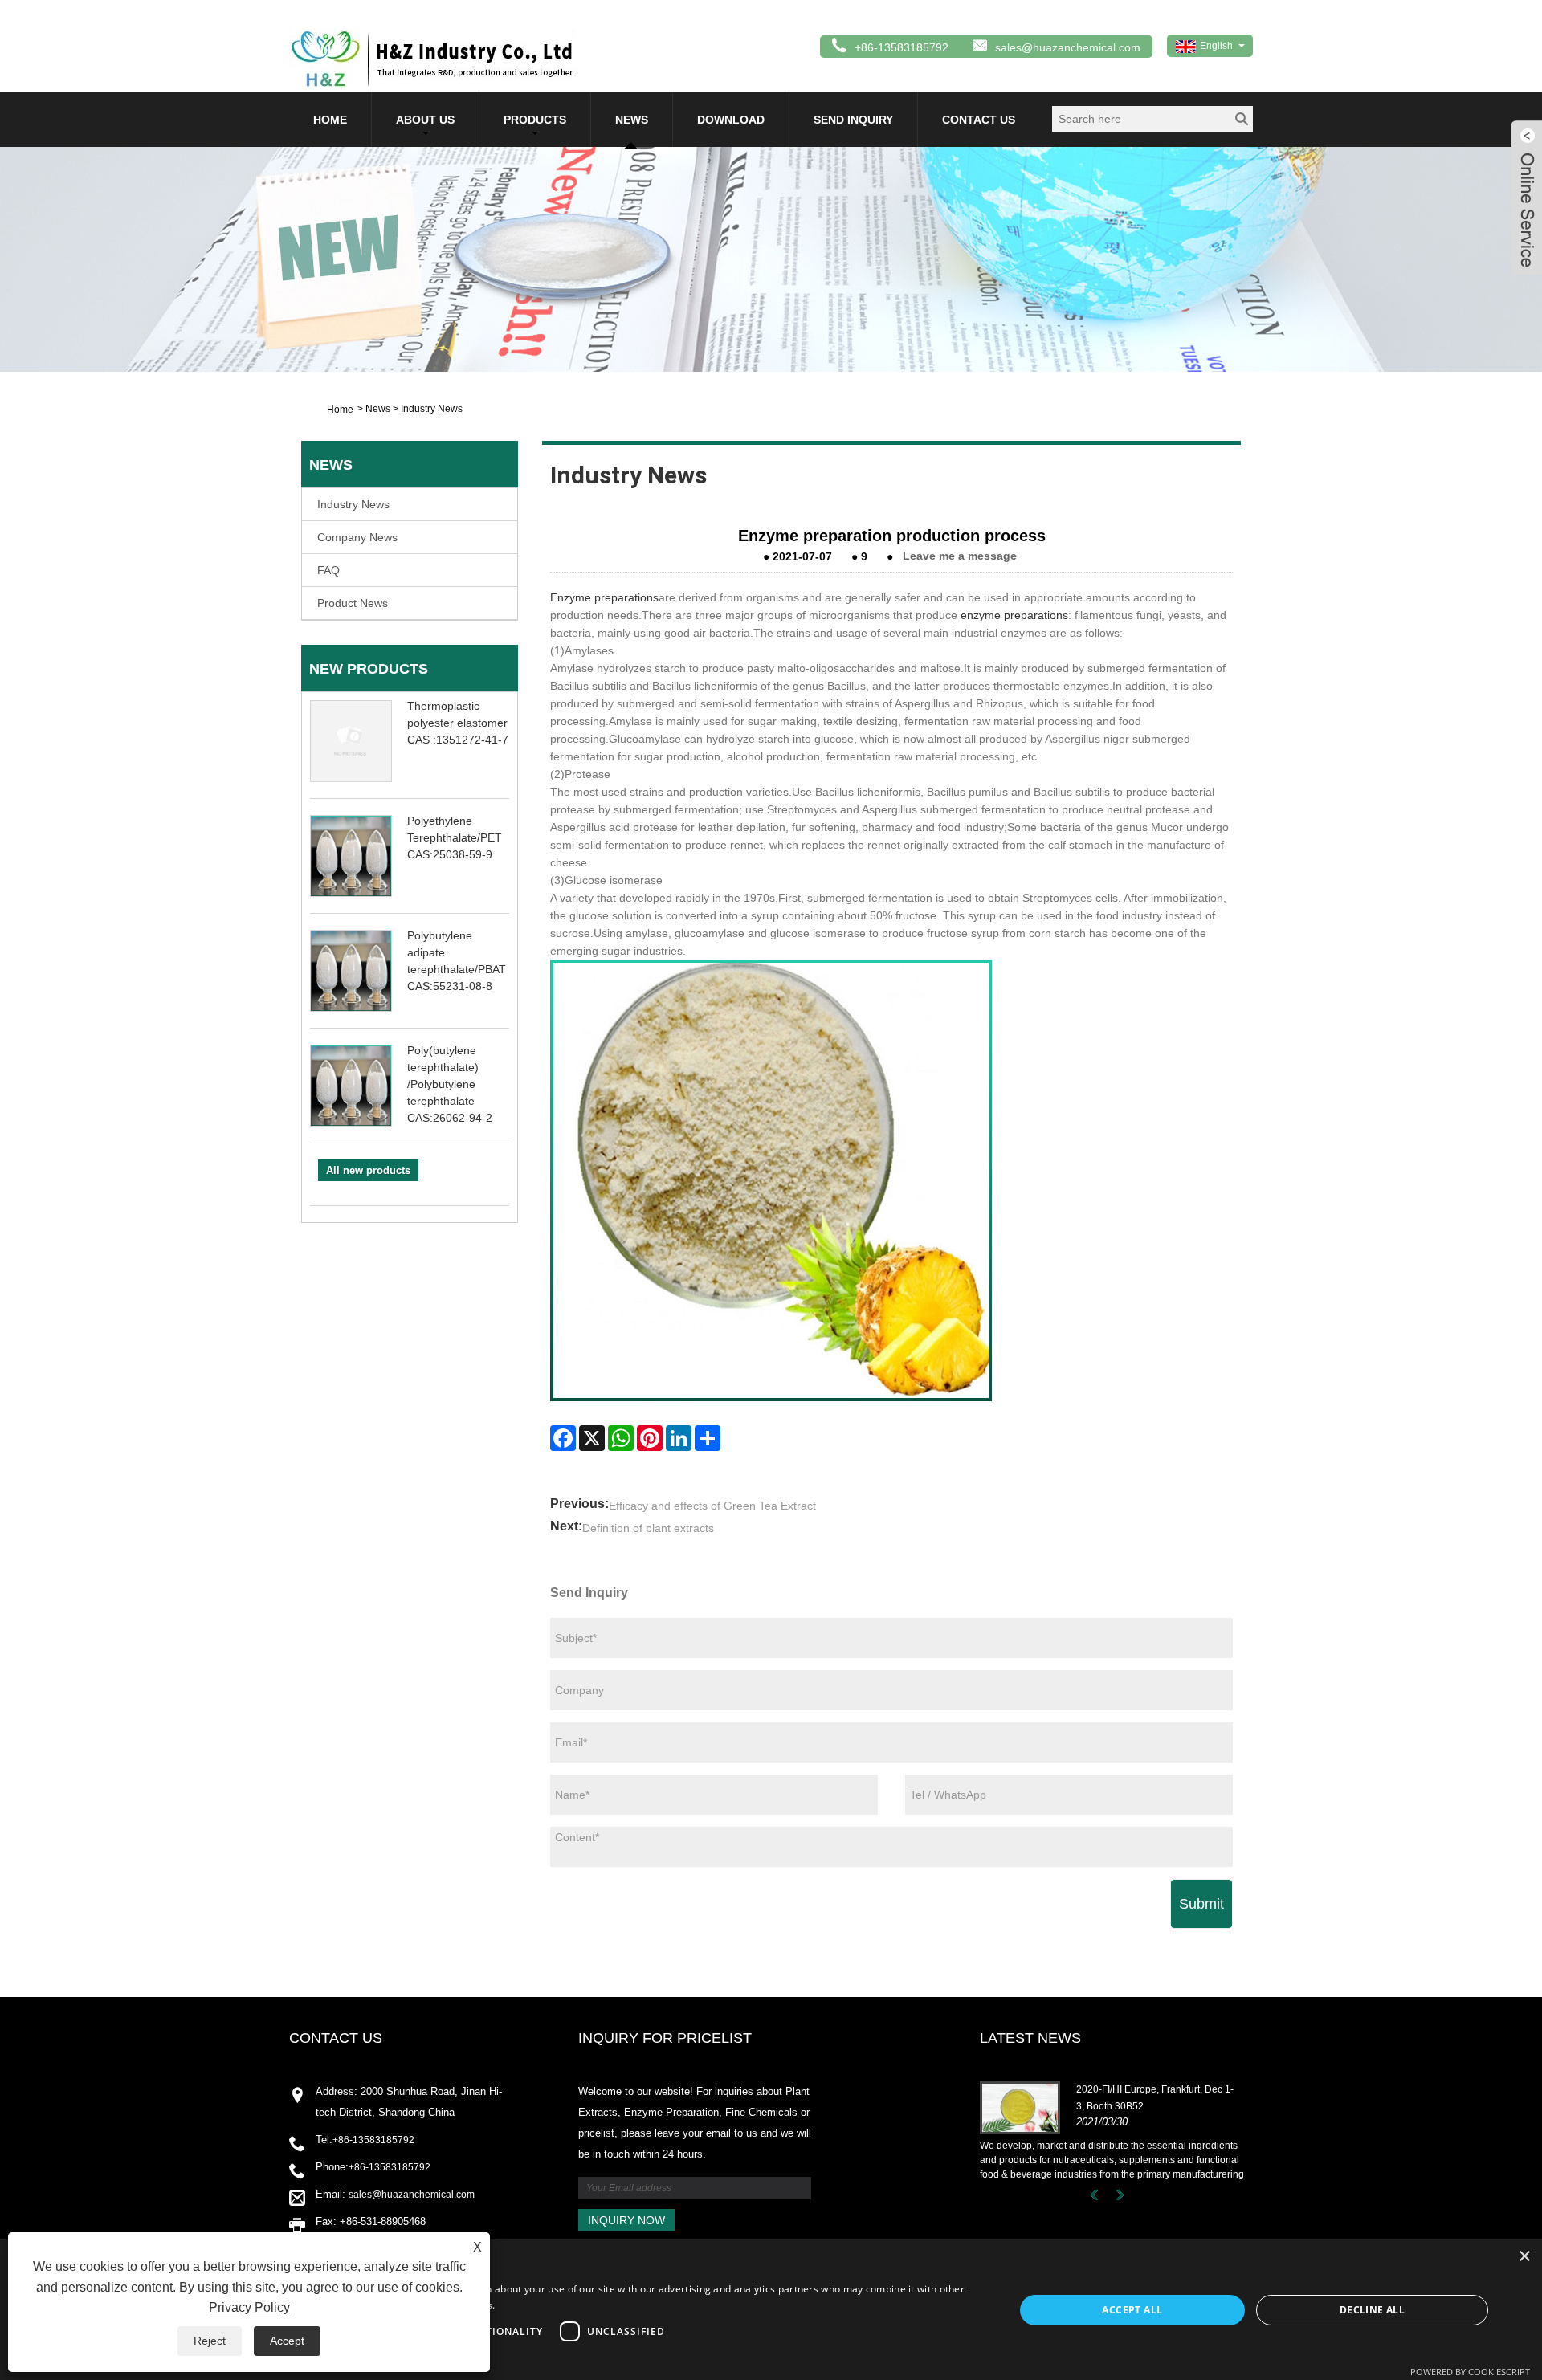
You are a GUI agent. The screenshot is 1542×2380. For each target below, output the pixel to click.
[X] (592, 1438)
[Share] (708, 1438)
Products (535, 120)
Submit (1201, 1904)
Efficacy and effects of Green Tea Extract (712, 1506)
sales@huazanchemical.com (1068, 47)
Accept (287, 2341)
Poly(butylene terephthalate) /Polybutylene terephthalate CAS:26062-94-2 (450, 1084)
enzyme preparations (1014, 615)
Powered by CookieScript (1470, 2372)
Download (731, 120)
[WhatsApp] (621, 1438)
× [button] (1524, 2257)
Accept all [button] (1132, 2310)
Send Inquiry (853, 120)
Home (330, 120)
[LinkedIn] (679, 1438)
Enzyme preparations (604, 597)
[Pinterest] (650, 1438)
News (632, 120)
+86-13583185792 (373, 2140)
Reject (210, 2341)
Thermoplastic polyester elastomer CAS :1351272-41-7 (458, 723)
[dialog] (771, 2310)
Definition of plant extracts (648, 1528)
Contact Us (979, 120)
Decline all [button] (1372, 2310)
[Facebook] (563, 1438)
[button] (513, 2359)
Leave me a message (960, 556)
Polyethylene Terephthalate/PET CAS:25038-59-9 (455, 837)
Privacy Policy (249, 2307)
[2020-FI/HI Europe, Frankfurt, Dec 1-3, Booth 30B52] (1020, 2107)
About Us (425, 120)
